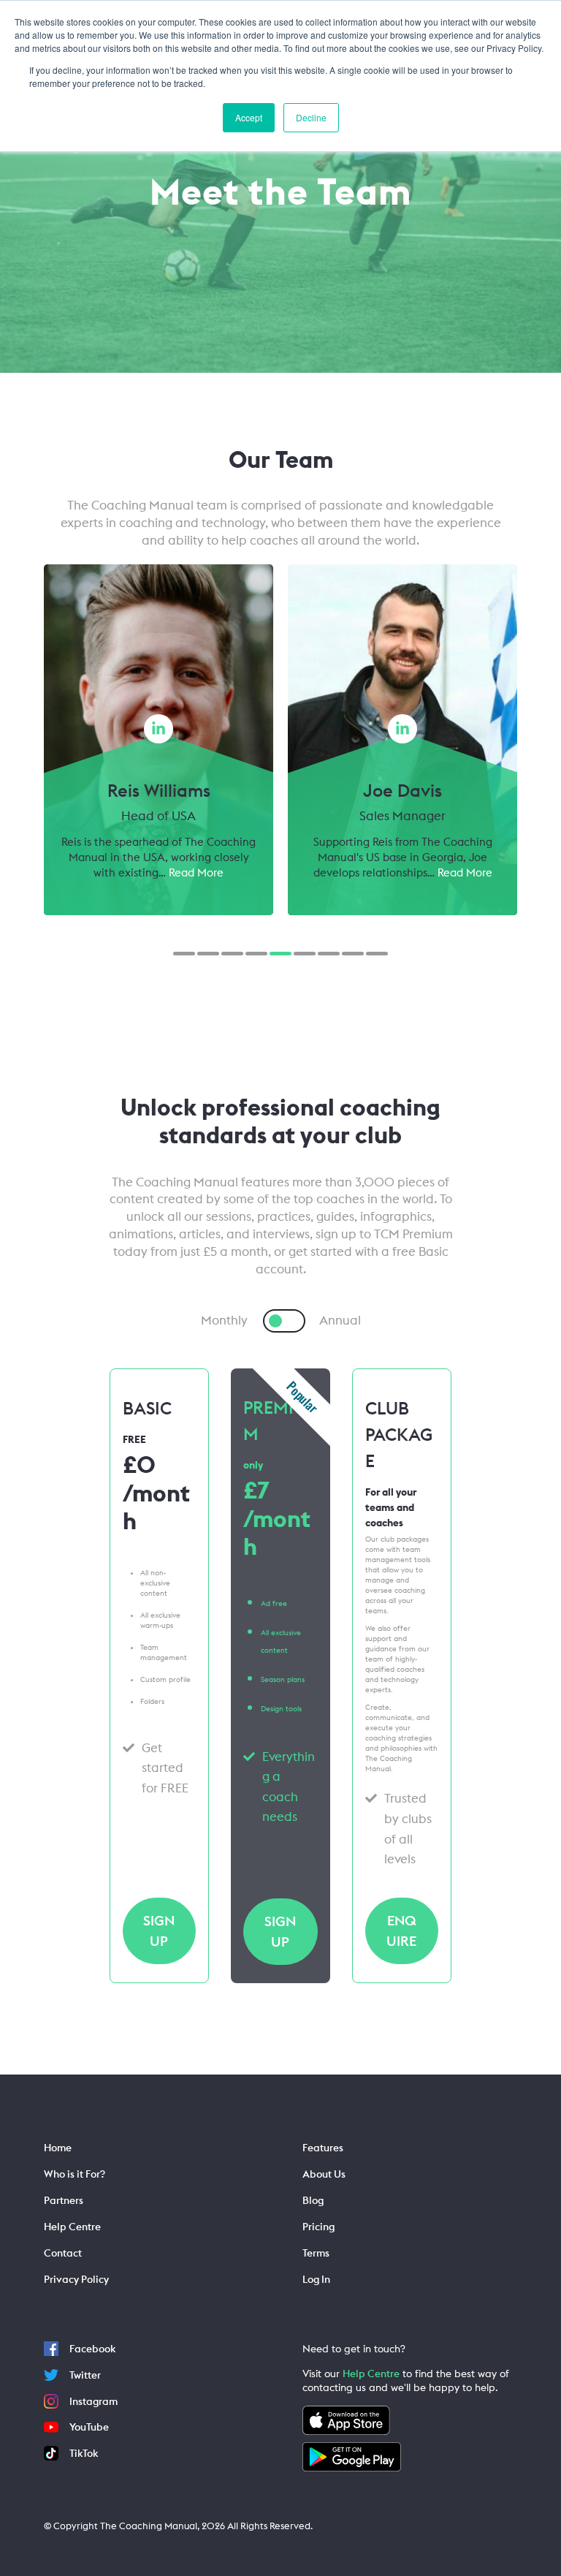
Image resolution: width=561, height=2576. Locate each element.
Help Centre (371, 2374)
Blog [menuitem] (313, 2200)
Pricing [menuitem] (318, 2227)
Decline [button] (311, 117)
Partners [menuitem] (64, 2200)
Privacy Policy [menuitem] (76, 2279)
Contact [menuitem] (63, 2253)
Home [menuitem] (58, 2148)
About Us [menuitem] (324, 2174)
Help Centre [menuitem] (72, 2227)
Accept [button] (249, 117)
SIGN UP (159, 1931)
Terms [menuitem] (316, 2253)
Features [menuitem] (323, 2148)
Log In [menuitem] (316, 2279)
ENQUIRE (401, 1931)
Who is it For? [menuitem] (75, 2174)
